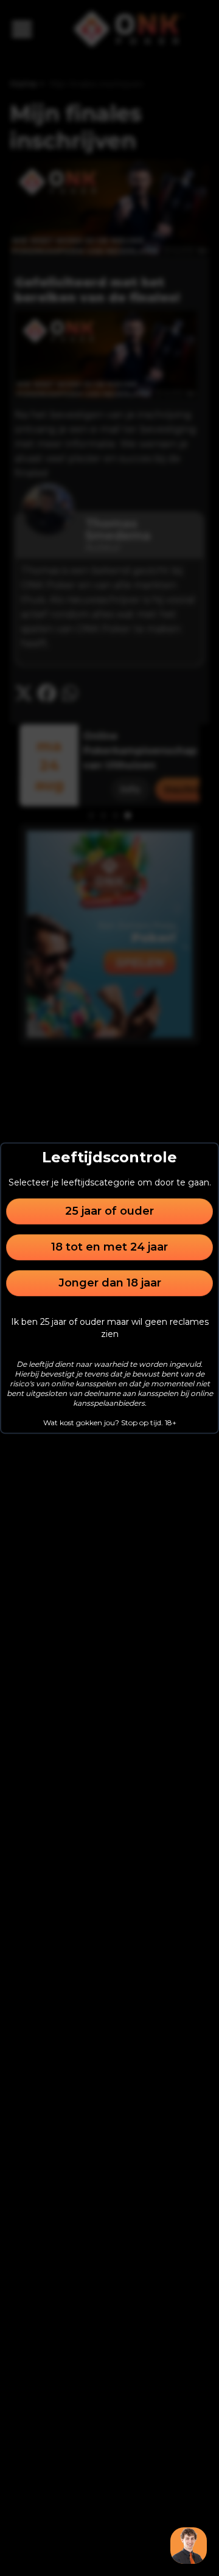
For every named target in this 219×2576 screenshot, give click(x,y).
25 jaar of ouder (109, 1211)
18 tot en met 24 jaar (109, 1247)
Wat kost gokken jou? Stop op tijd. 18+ (110, 1422)
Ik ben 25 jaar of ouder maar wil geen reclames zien (110, 1328)
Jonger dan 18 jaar (110, 1283)
